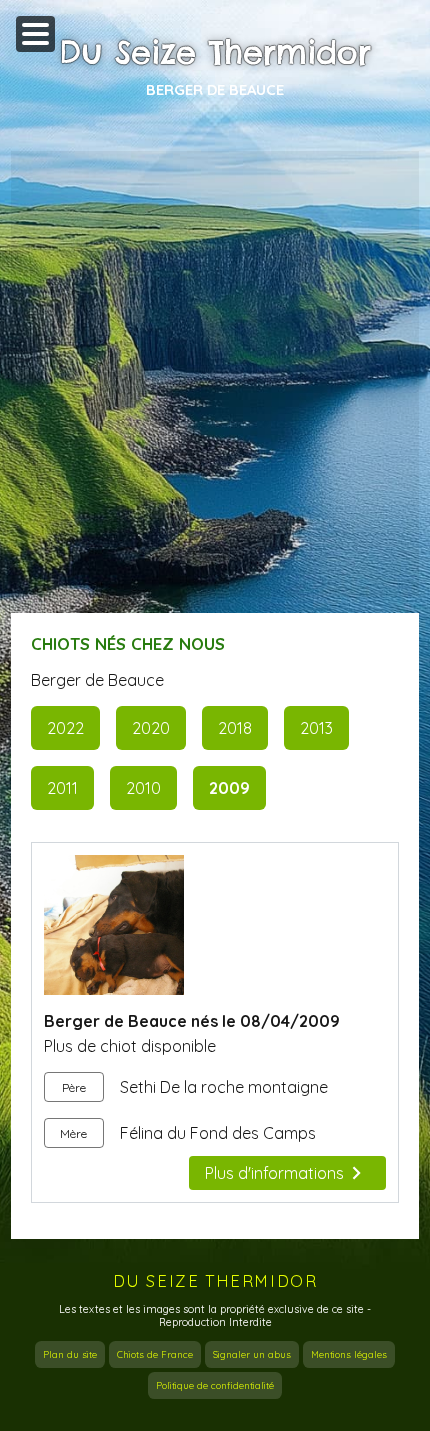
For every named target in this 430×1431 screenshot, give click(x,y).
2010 (143, 788)
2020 (151, 728)
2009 (229, 788)
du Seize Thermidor (215, 1281)
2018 (235, 728)
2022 (65, 728)
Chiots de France (155, 1354)
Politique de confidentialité (215, 1385)
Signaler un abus (252, 1354)
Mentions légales (349, 1354)
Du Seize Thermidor (215, 53)
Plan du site (70, 1354)
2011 (62, 788)
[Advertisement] (215, 374)
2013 (316, 728)
